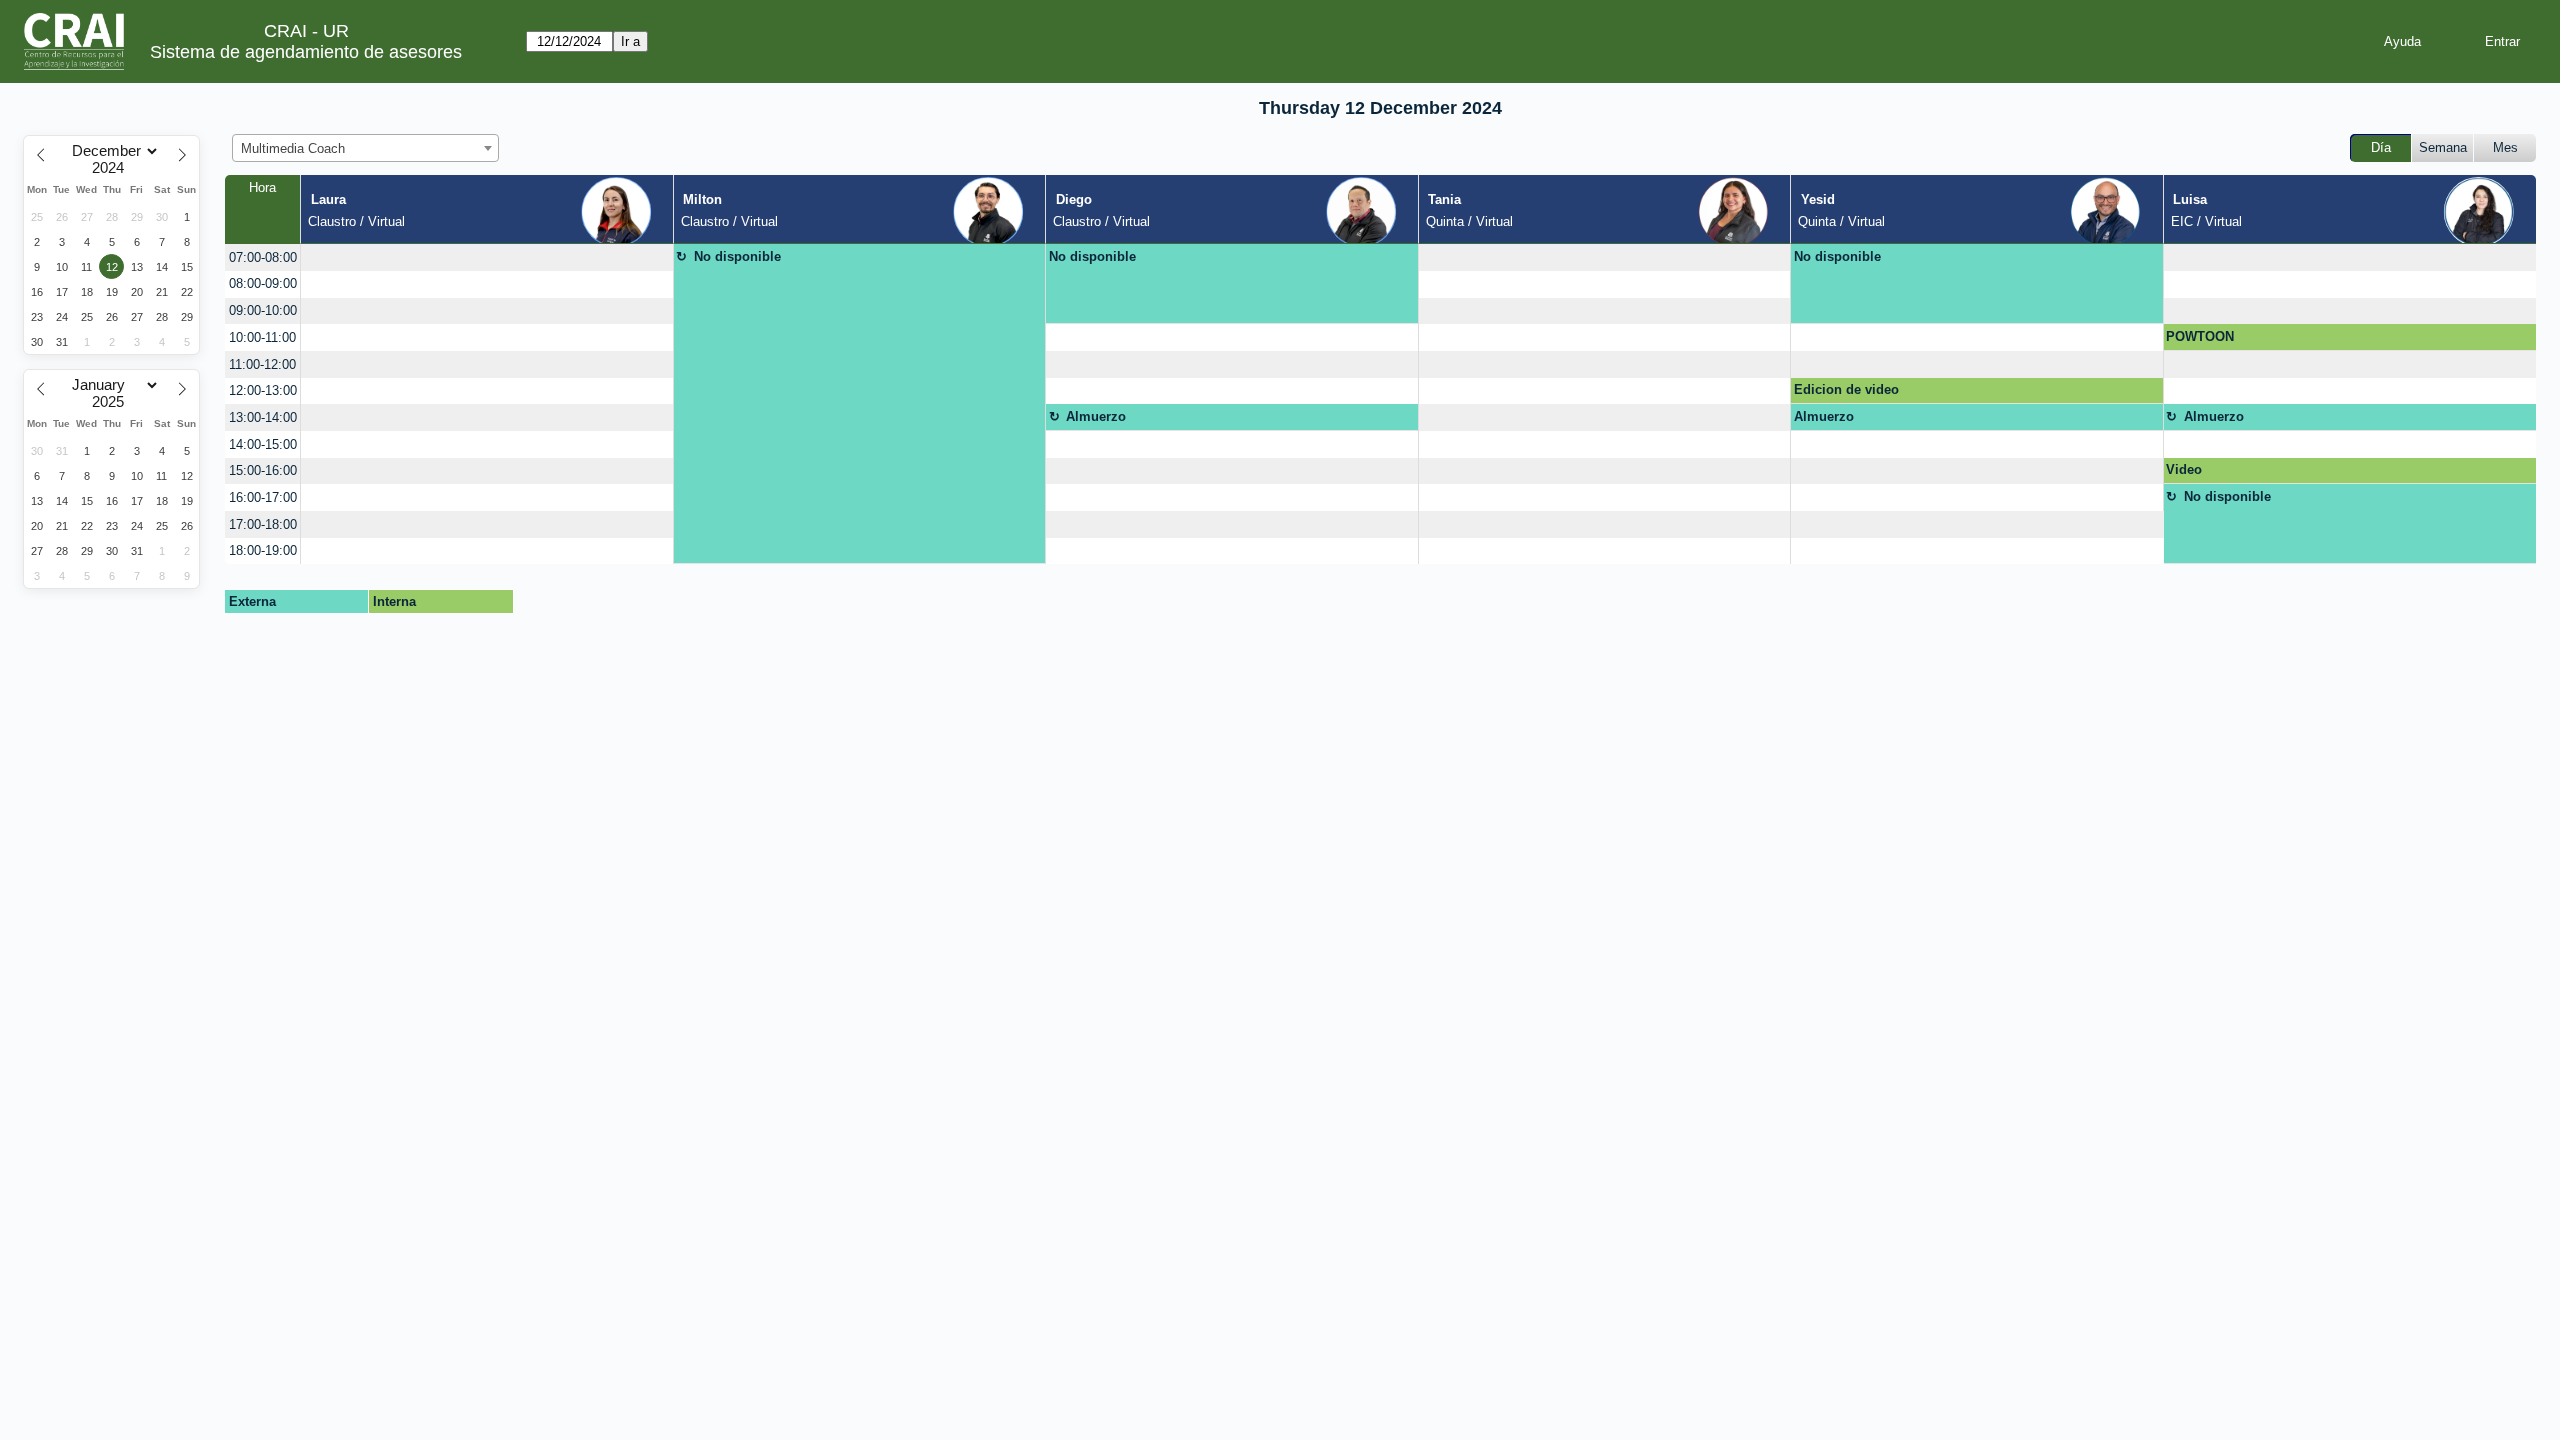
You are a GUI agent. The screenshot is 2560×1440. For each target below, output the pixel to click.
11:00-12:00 (262, 364)
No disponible (737, 256)
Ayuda (2402, 41)
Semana (2443, 147)
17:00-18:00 (263, 524)
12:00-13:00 (263, 390)
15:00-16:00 (263, 470)
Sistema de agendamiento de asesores (306, 52)
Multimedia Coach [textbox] (293, 148)
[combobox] (365, 148)
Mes (2505, 147)
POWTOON (2200, 336)
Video (2184, 469)
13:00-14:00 (263, 417)
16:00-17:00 (263, 497)
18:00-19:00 (263, 550)
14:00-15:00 (263, 444)
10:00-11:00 (262, 337)
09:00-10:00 (263, 310)
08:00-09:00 (263, 283)
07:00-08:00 (263, 257)
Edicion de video (1846, 389)
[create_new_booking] (486, 257)
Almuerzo (1096, 416)
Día (2381, 147)
